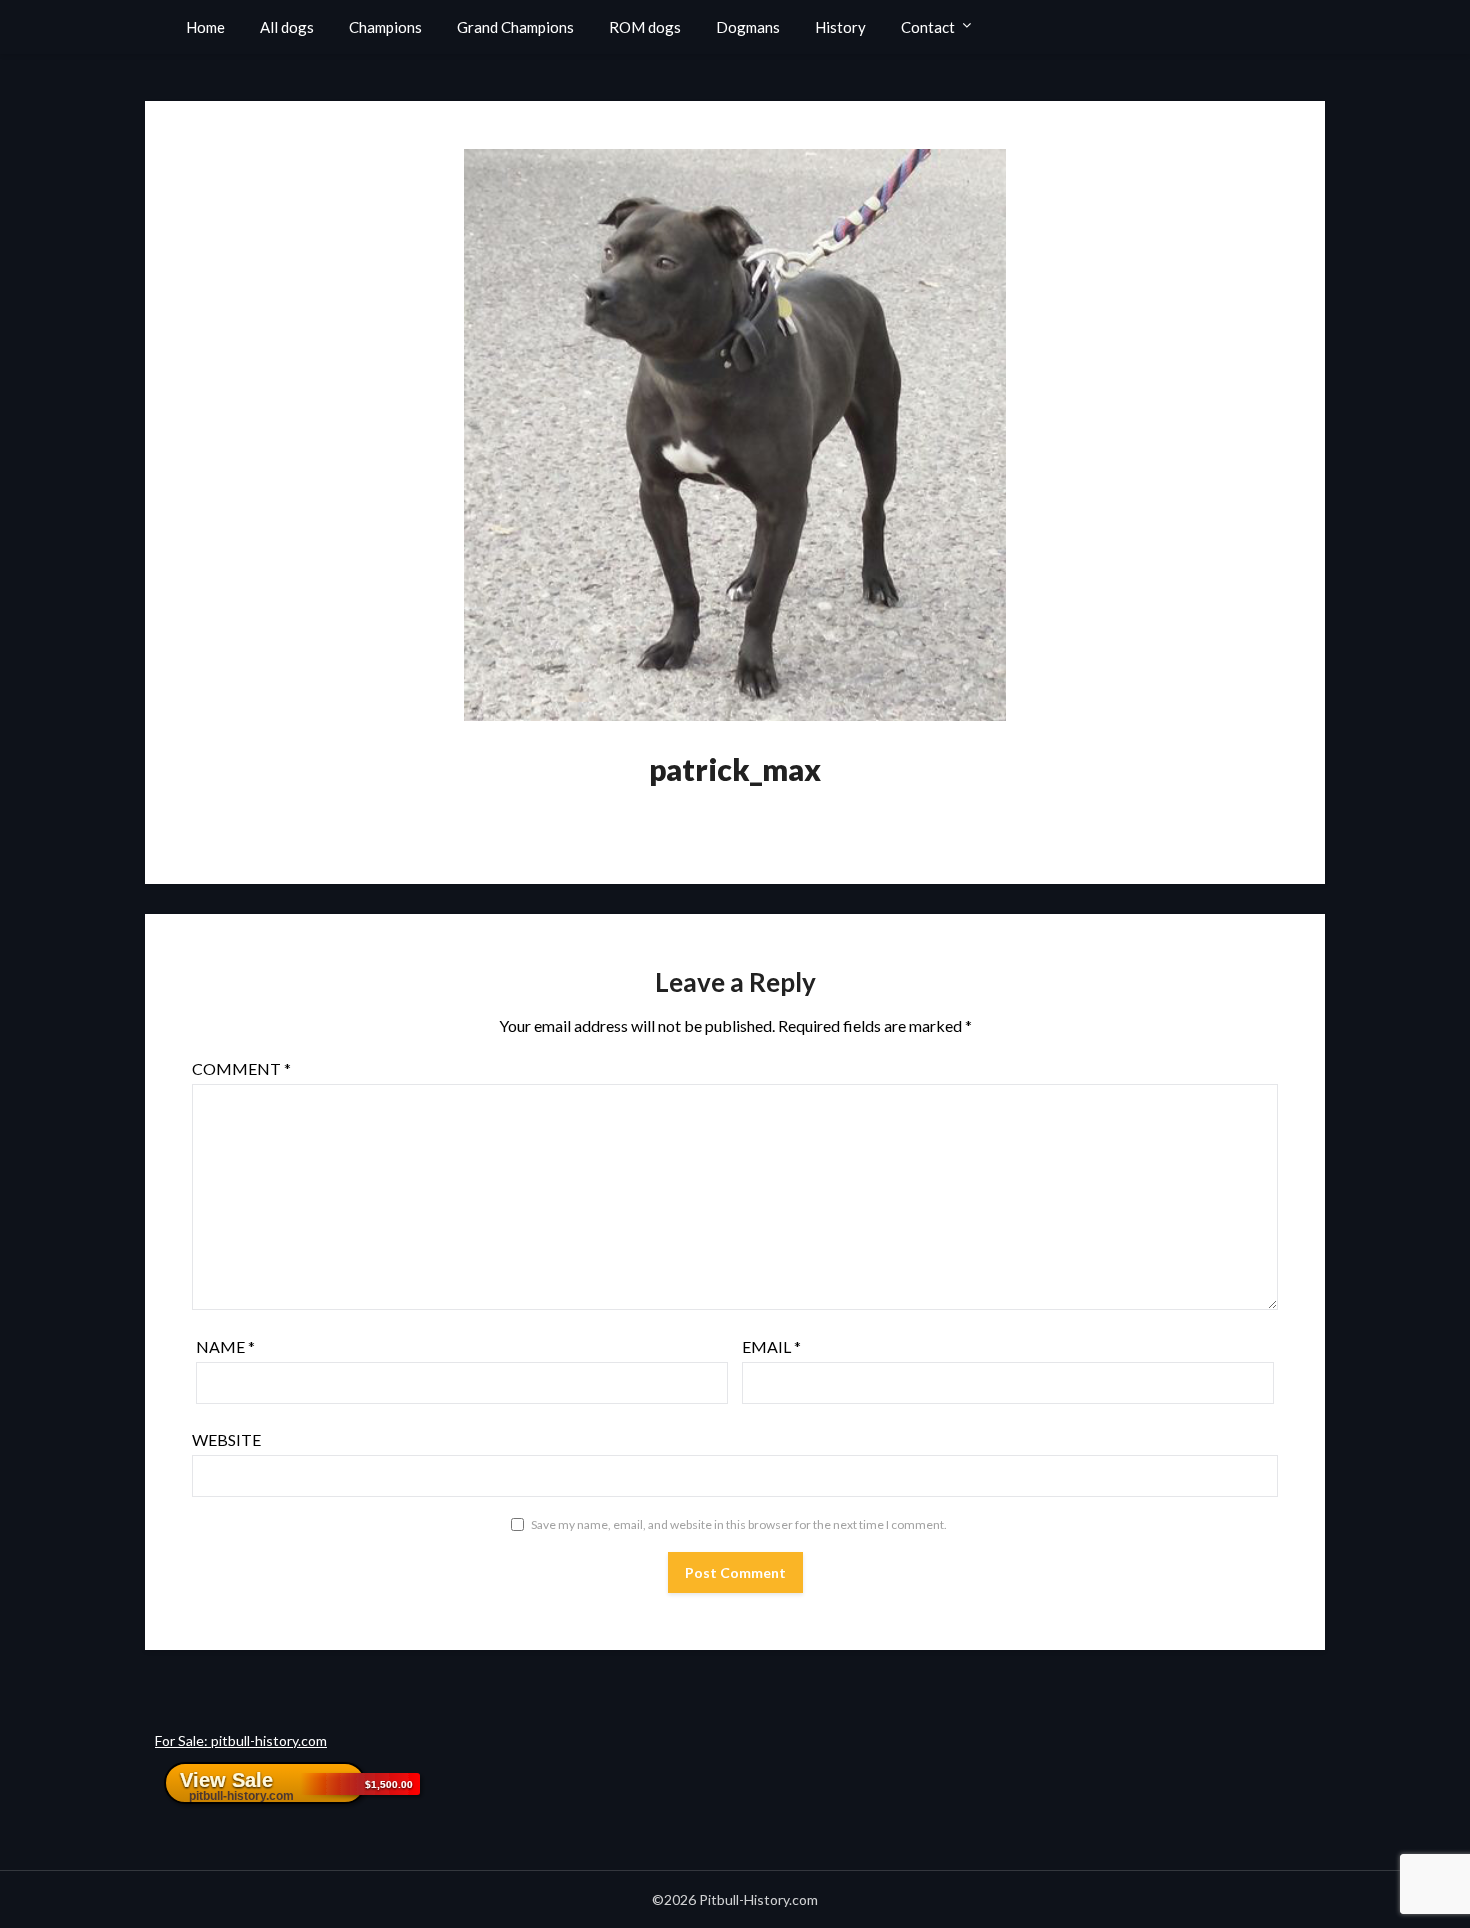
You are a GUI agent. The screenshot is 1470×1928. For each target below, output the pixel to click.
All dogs (287, 27)
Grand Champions (515, 27)
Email (771, 1346)
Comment (241, 1068)
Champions (385, 27)
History (840, 27)
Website (226, 1439)
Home (205, 27)
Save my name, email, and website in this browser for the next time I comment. (739, 1524)
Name (225, 1346)
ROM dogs (645, 27)
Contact (928, 27)
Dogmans (748, 27)
